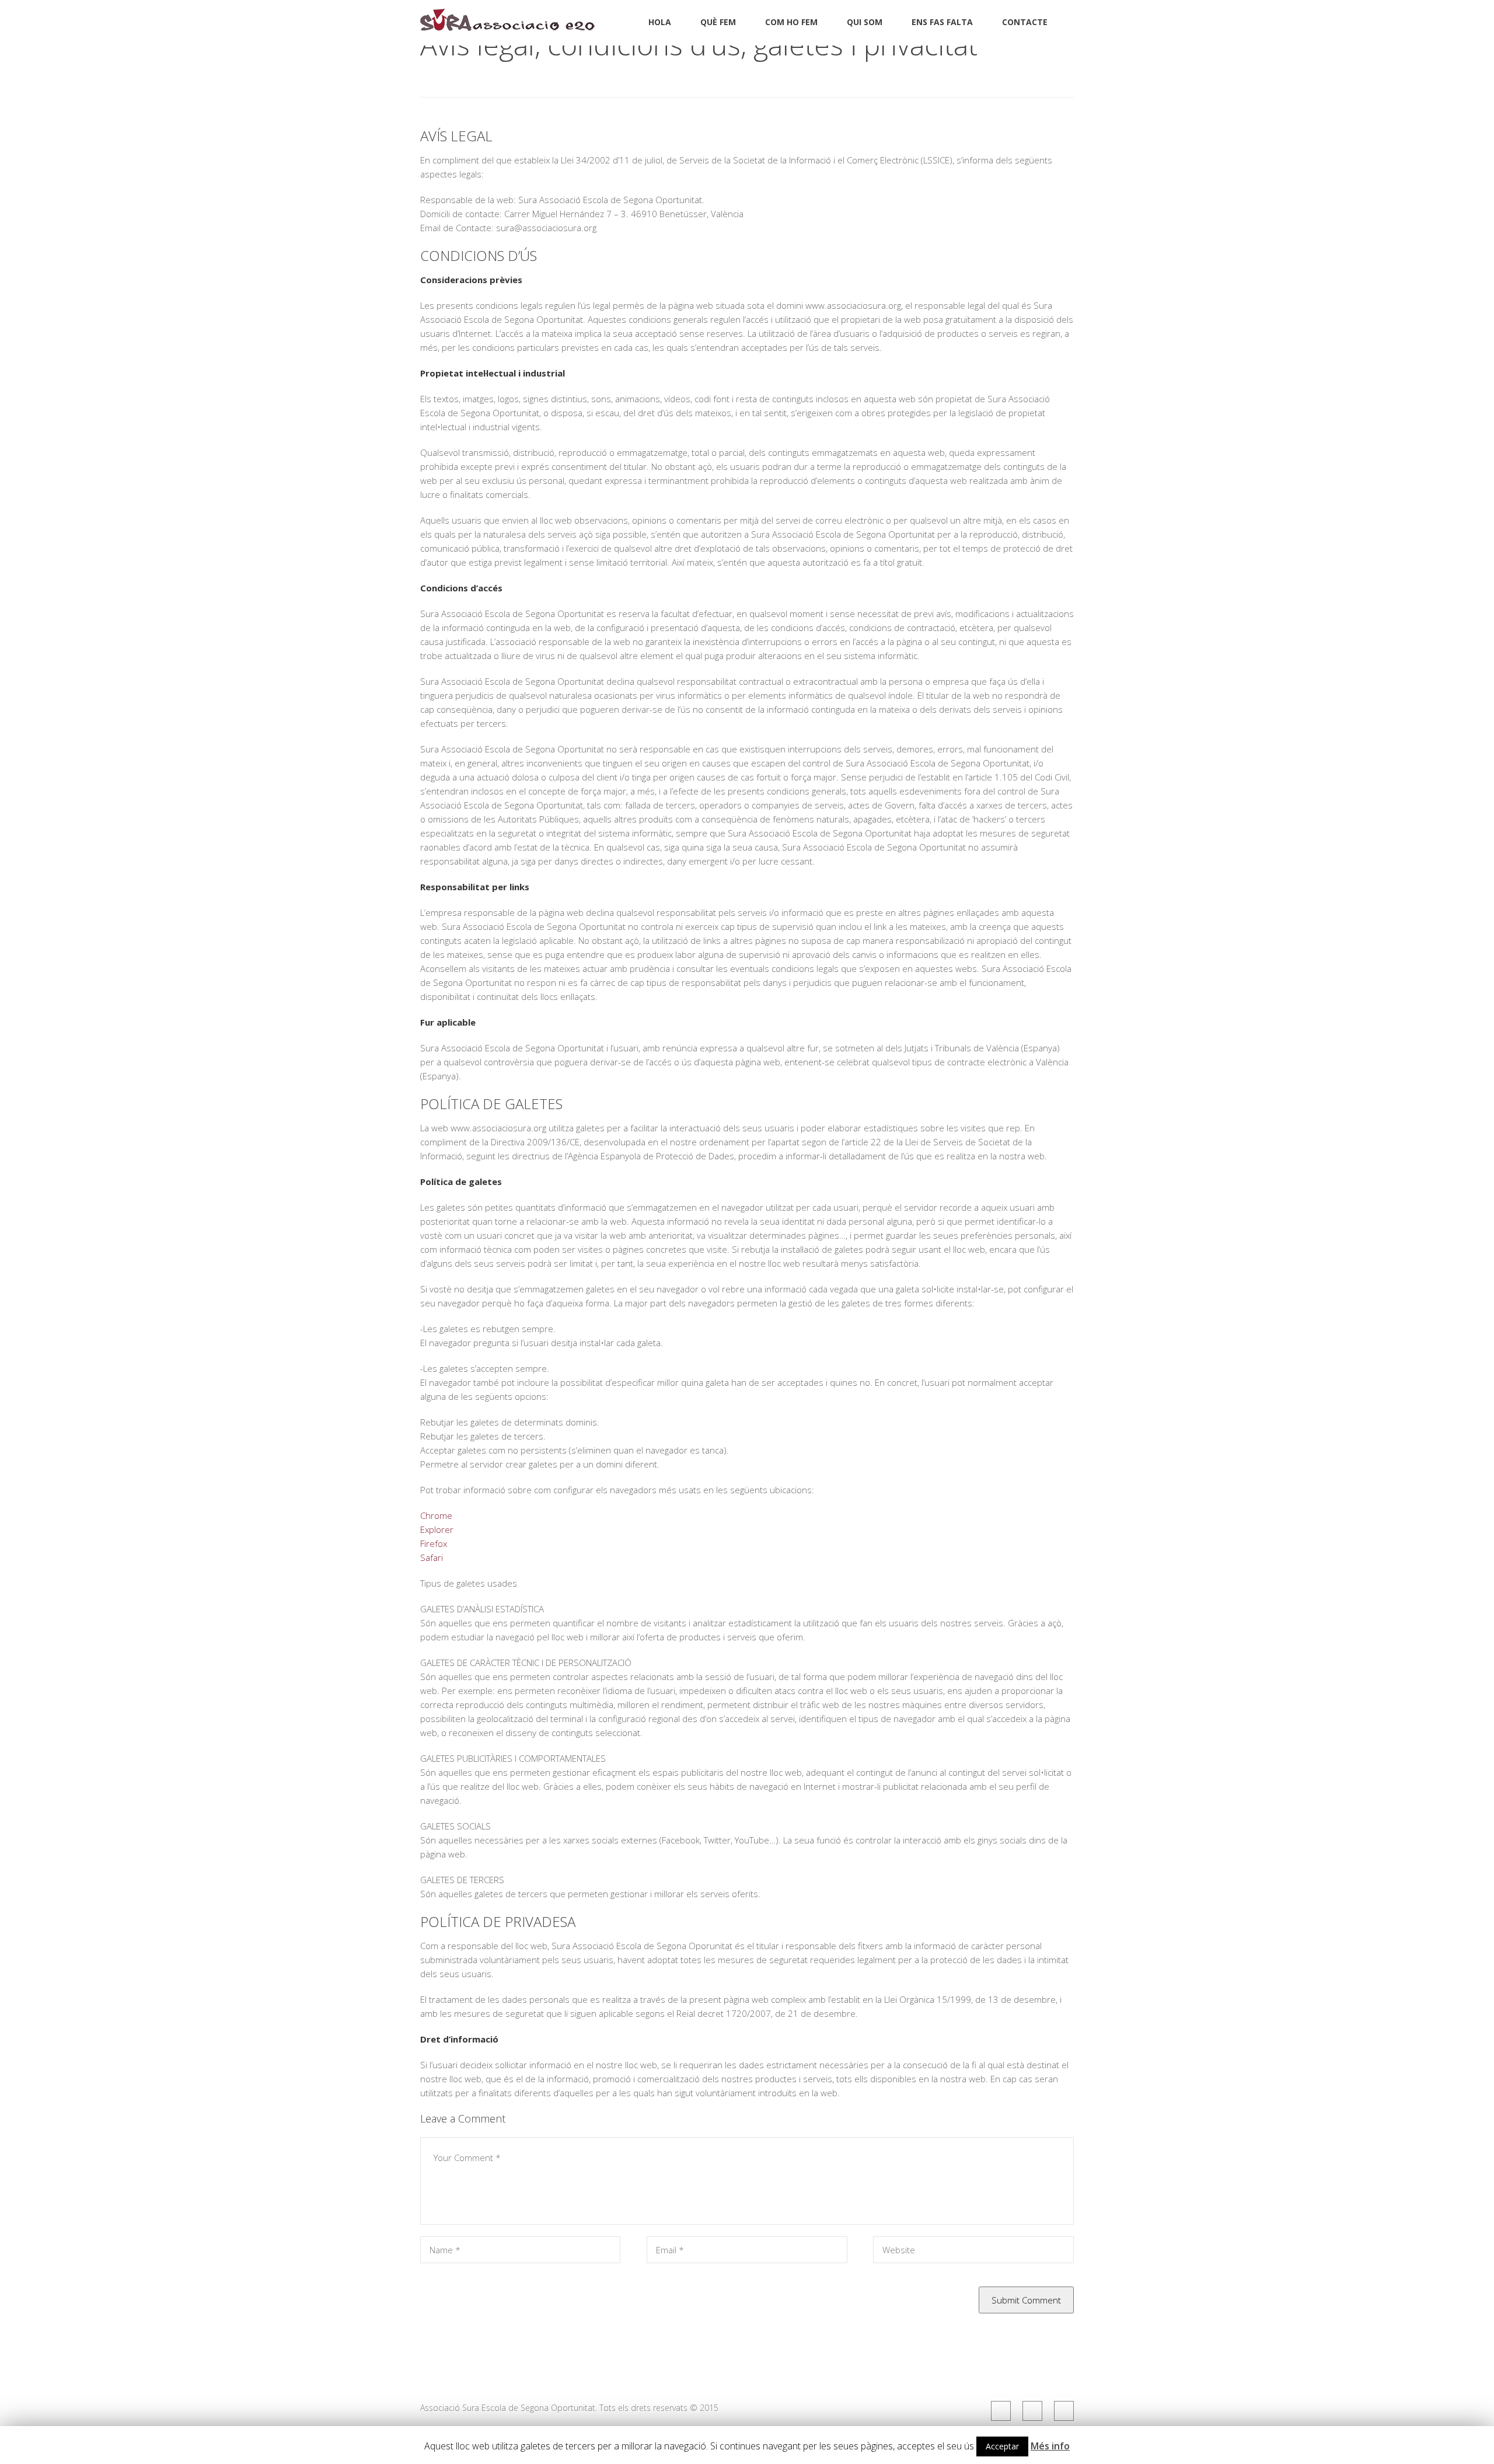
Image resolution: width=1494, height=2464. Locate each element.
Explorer (437, 1529)
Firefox (434, 1543)
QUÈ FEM (718, 22)
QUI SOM (865, 22)
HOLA (660, 22)
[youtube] (1064, 2411)
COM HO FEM (791, 22)
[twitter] (1032, 2411)
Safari (432, 1557)
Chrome (436, 1515)
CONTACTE (1025, 22)
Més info (1050, 2446)
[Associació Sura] (508, 24)
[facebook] (1001, 2411)
